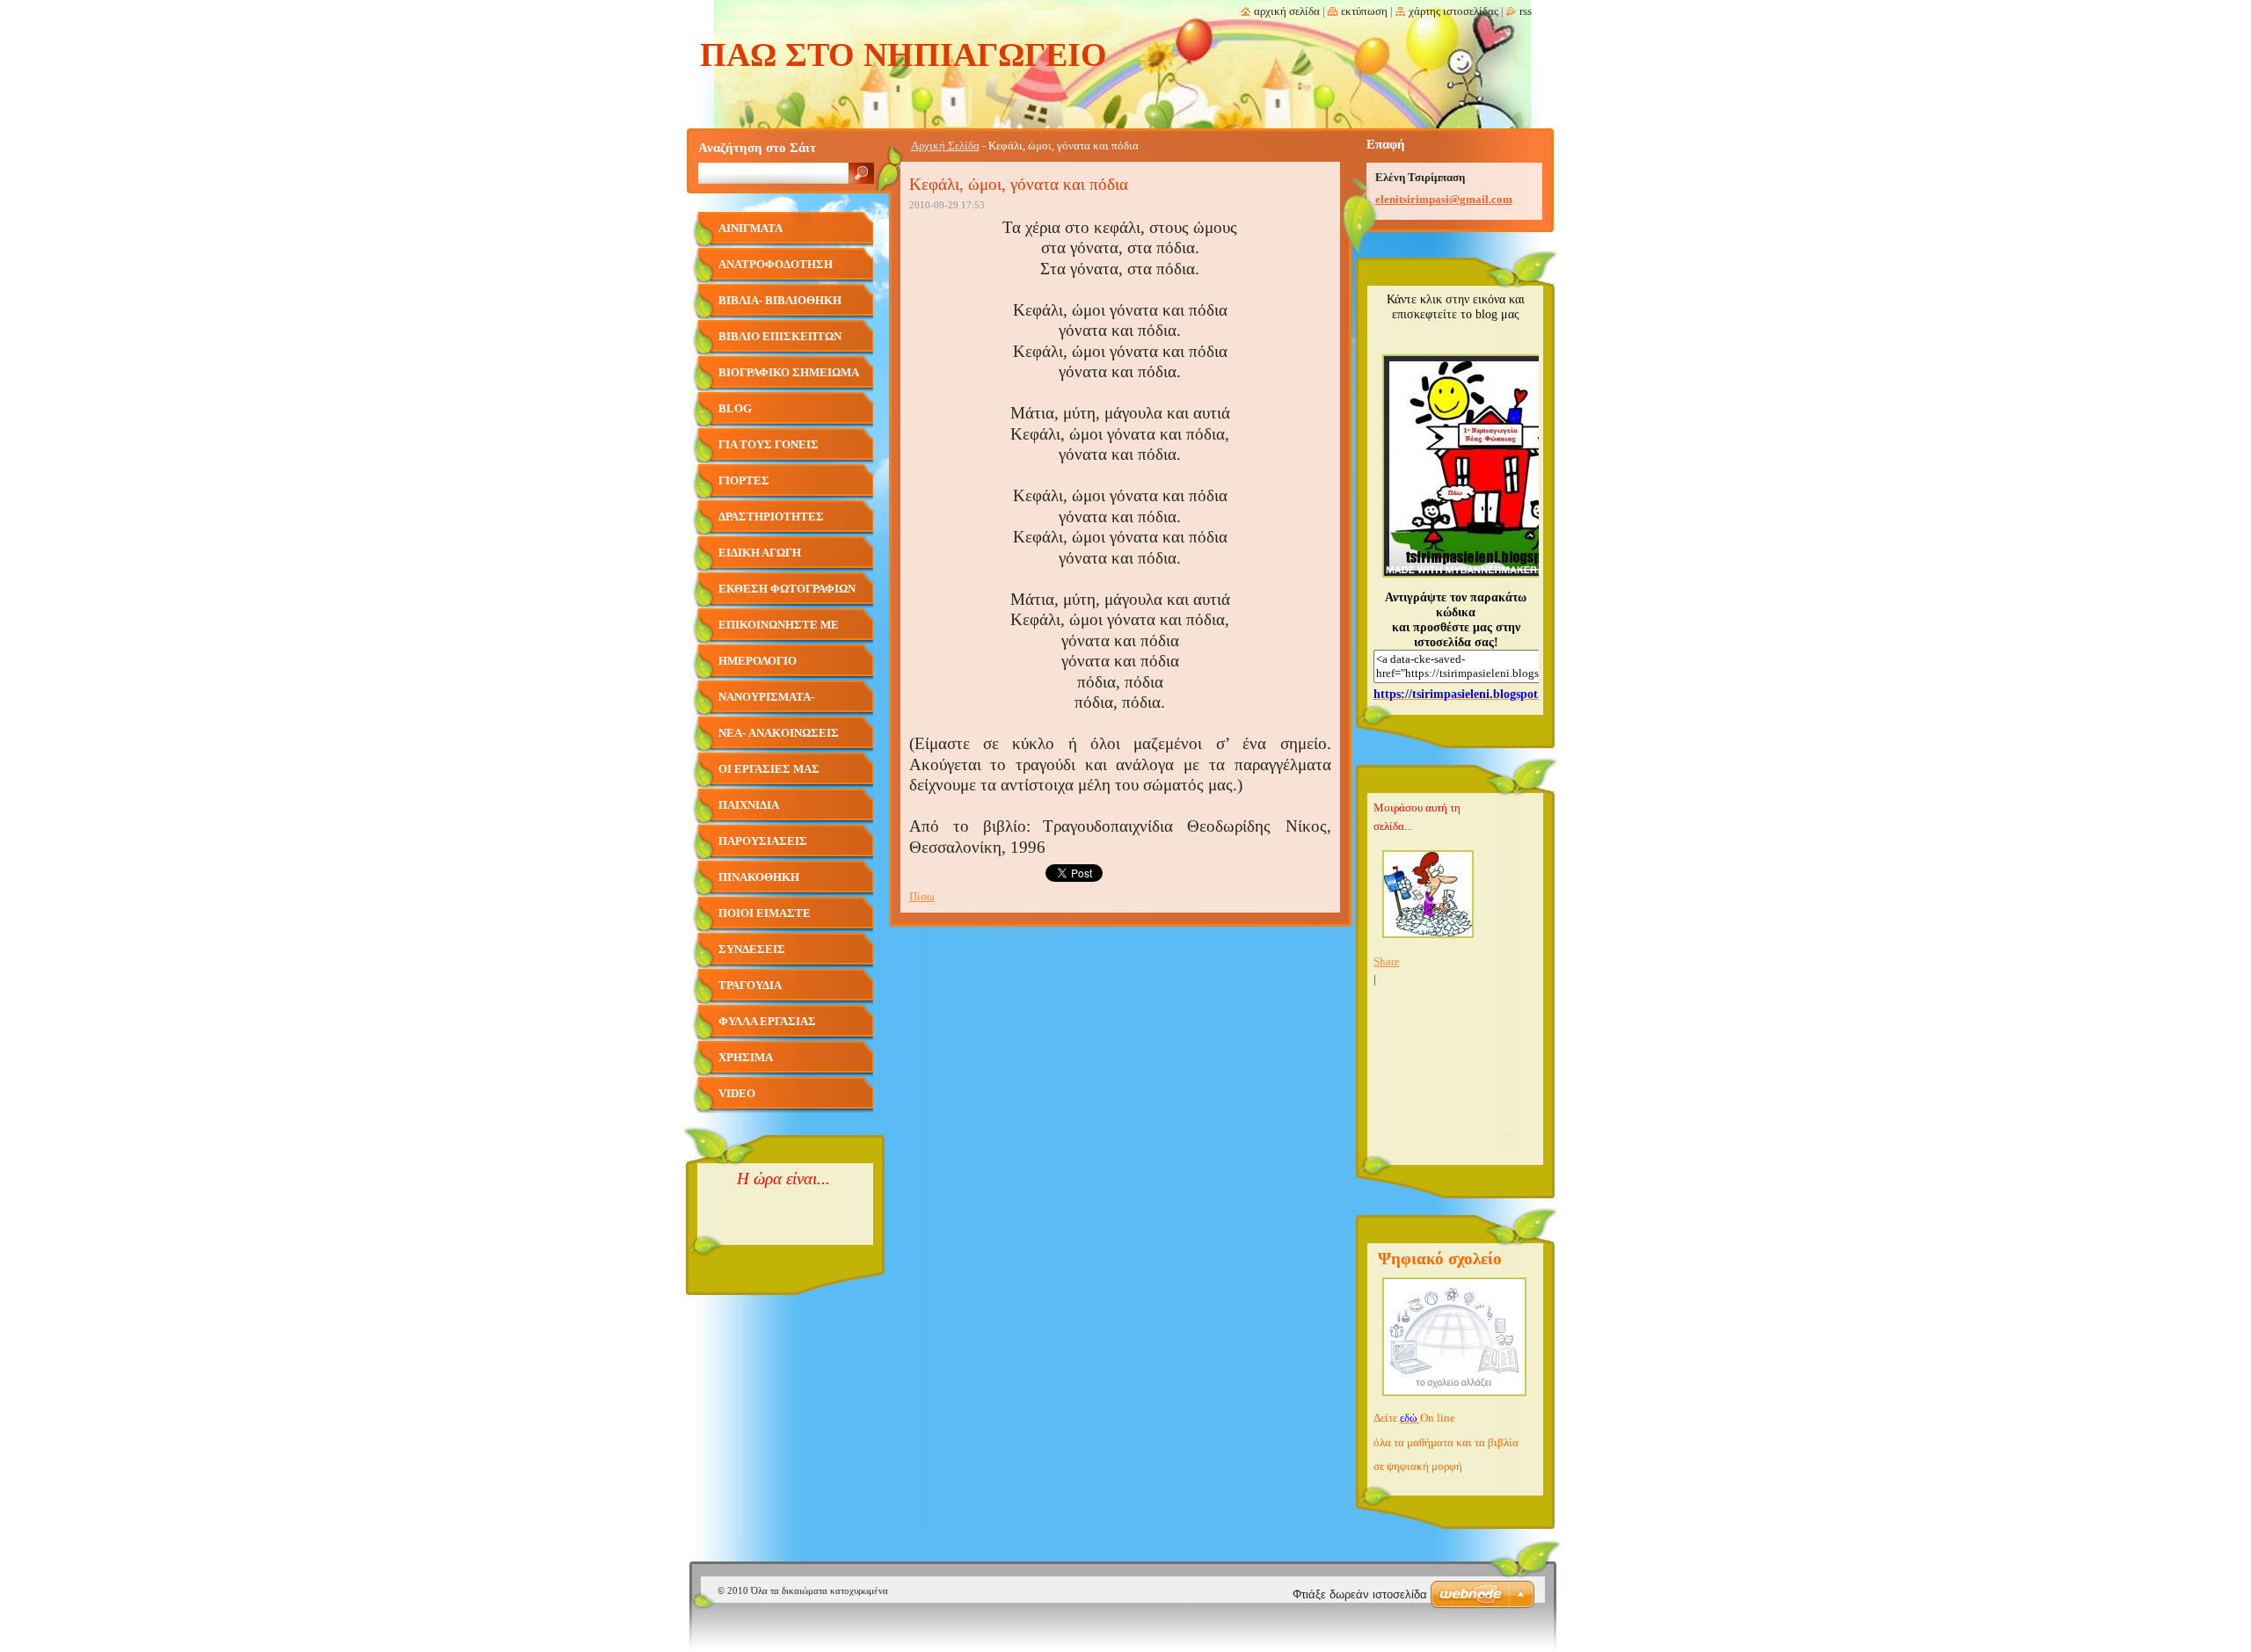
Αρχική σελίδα (1287, 11)
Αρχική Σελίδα (945, 146)
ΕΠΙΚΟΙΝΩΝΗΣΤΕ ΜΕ (779, 625)
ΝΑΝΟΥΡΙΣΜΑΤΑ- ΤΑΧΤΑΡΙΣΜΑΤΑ (766, 704)
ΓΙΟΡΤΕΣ (744, 481)
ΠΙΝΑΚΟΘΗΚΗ (759, 877)
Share (1387, 962)
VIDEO (737, 1094)
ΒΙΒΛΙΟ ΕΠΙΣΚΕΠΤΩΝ (780, 337)
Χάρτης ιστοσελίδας (1453, 11)
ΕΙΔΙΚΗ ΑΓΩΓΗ (760, 553)
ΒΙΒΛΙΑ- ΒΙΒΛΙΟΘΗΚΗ (780, 301)
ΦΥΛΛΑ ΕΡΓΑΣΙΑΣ (767, 1022)
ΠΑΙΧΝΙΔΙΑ (749, 805)
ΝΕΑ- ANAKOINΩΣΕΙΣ (779, 733)
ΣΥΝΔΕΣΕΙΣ (752, 950)
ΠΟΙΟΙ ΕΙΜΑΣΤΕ (765, 913)
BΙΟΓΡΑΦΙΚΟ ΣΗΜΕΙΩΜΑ (789, 373)
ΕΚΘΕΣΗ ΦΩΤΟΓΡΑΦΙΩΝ (787, 589)
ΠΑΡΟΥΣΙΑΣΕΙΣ (763, 841)
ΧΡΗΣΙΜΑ (746, 1058)
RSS (1526, 11)
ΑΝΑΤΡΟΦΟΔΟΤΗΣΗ (776, 265)
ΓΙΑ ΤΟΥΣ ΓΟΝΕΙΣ (769, 445)
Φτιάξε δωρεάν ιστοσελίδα (1360, 1594)
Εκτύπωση (1364, 11)
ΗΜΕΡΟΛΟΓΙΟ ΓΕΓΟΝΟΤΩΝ (758, 668)
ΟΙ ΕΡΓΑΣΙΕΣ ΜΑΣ (769, 769)
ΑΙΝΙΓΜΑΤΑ (750, 229)
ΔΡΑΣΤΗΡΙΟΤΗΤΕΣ (771, 517)
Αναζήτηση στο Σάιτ (757, 147)
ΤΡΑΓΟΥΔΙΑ (750, 986)
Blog (735, 409)
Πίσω (922, 897)
